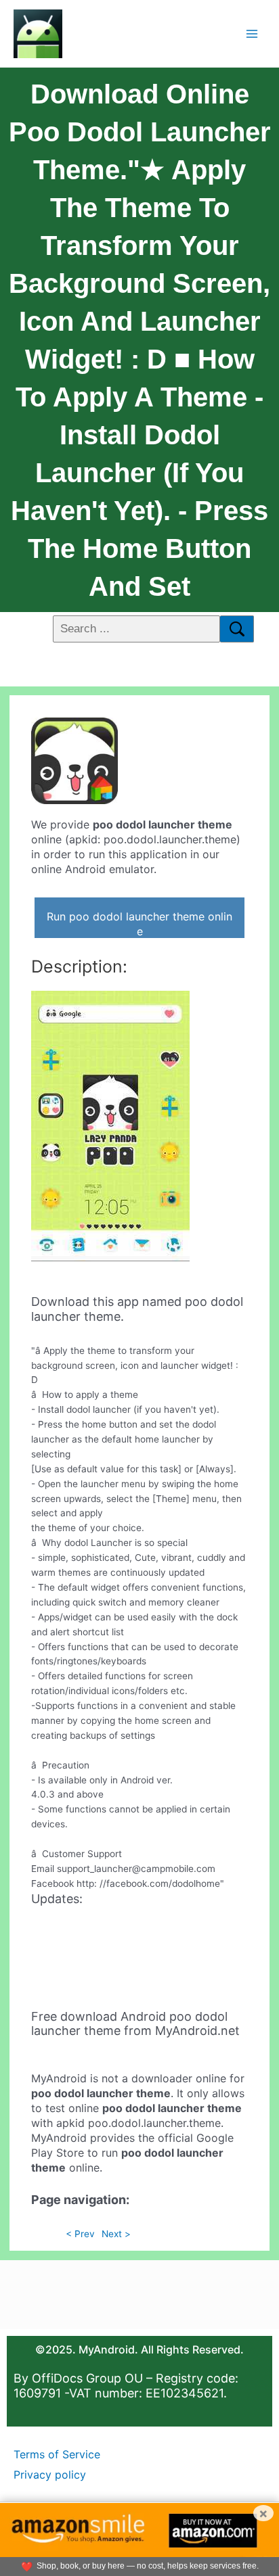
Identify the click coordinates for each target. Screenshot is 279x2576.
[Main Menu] (252, 33)
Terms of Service (57, 2454)
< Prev (80, 2234)
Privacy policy (50, 2475)
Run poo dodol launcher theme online (139, 924)
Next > (116, 2234)
